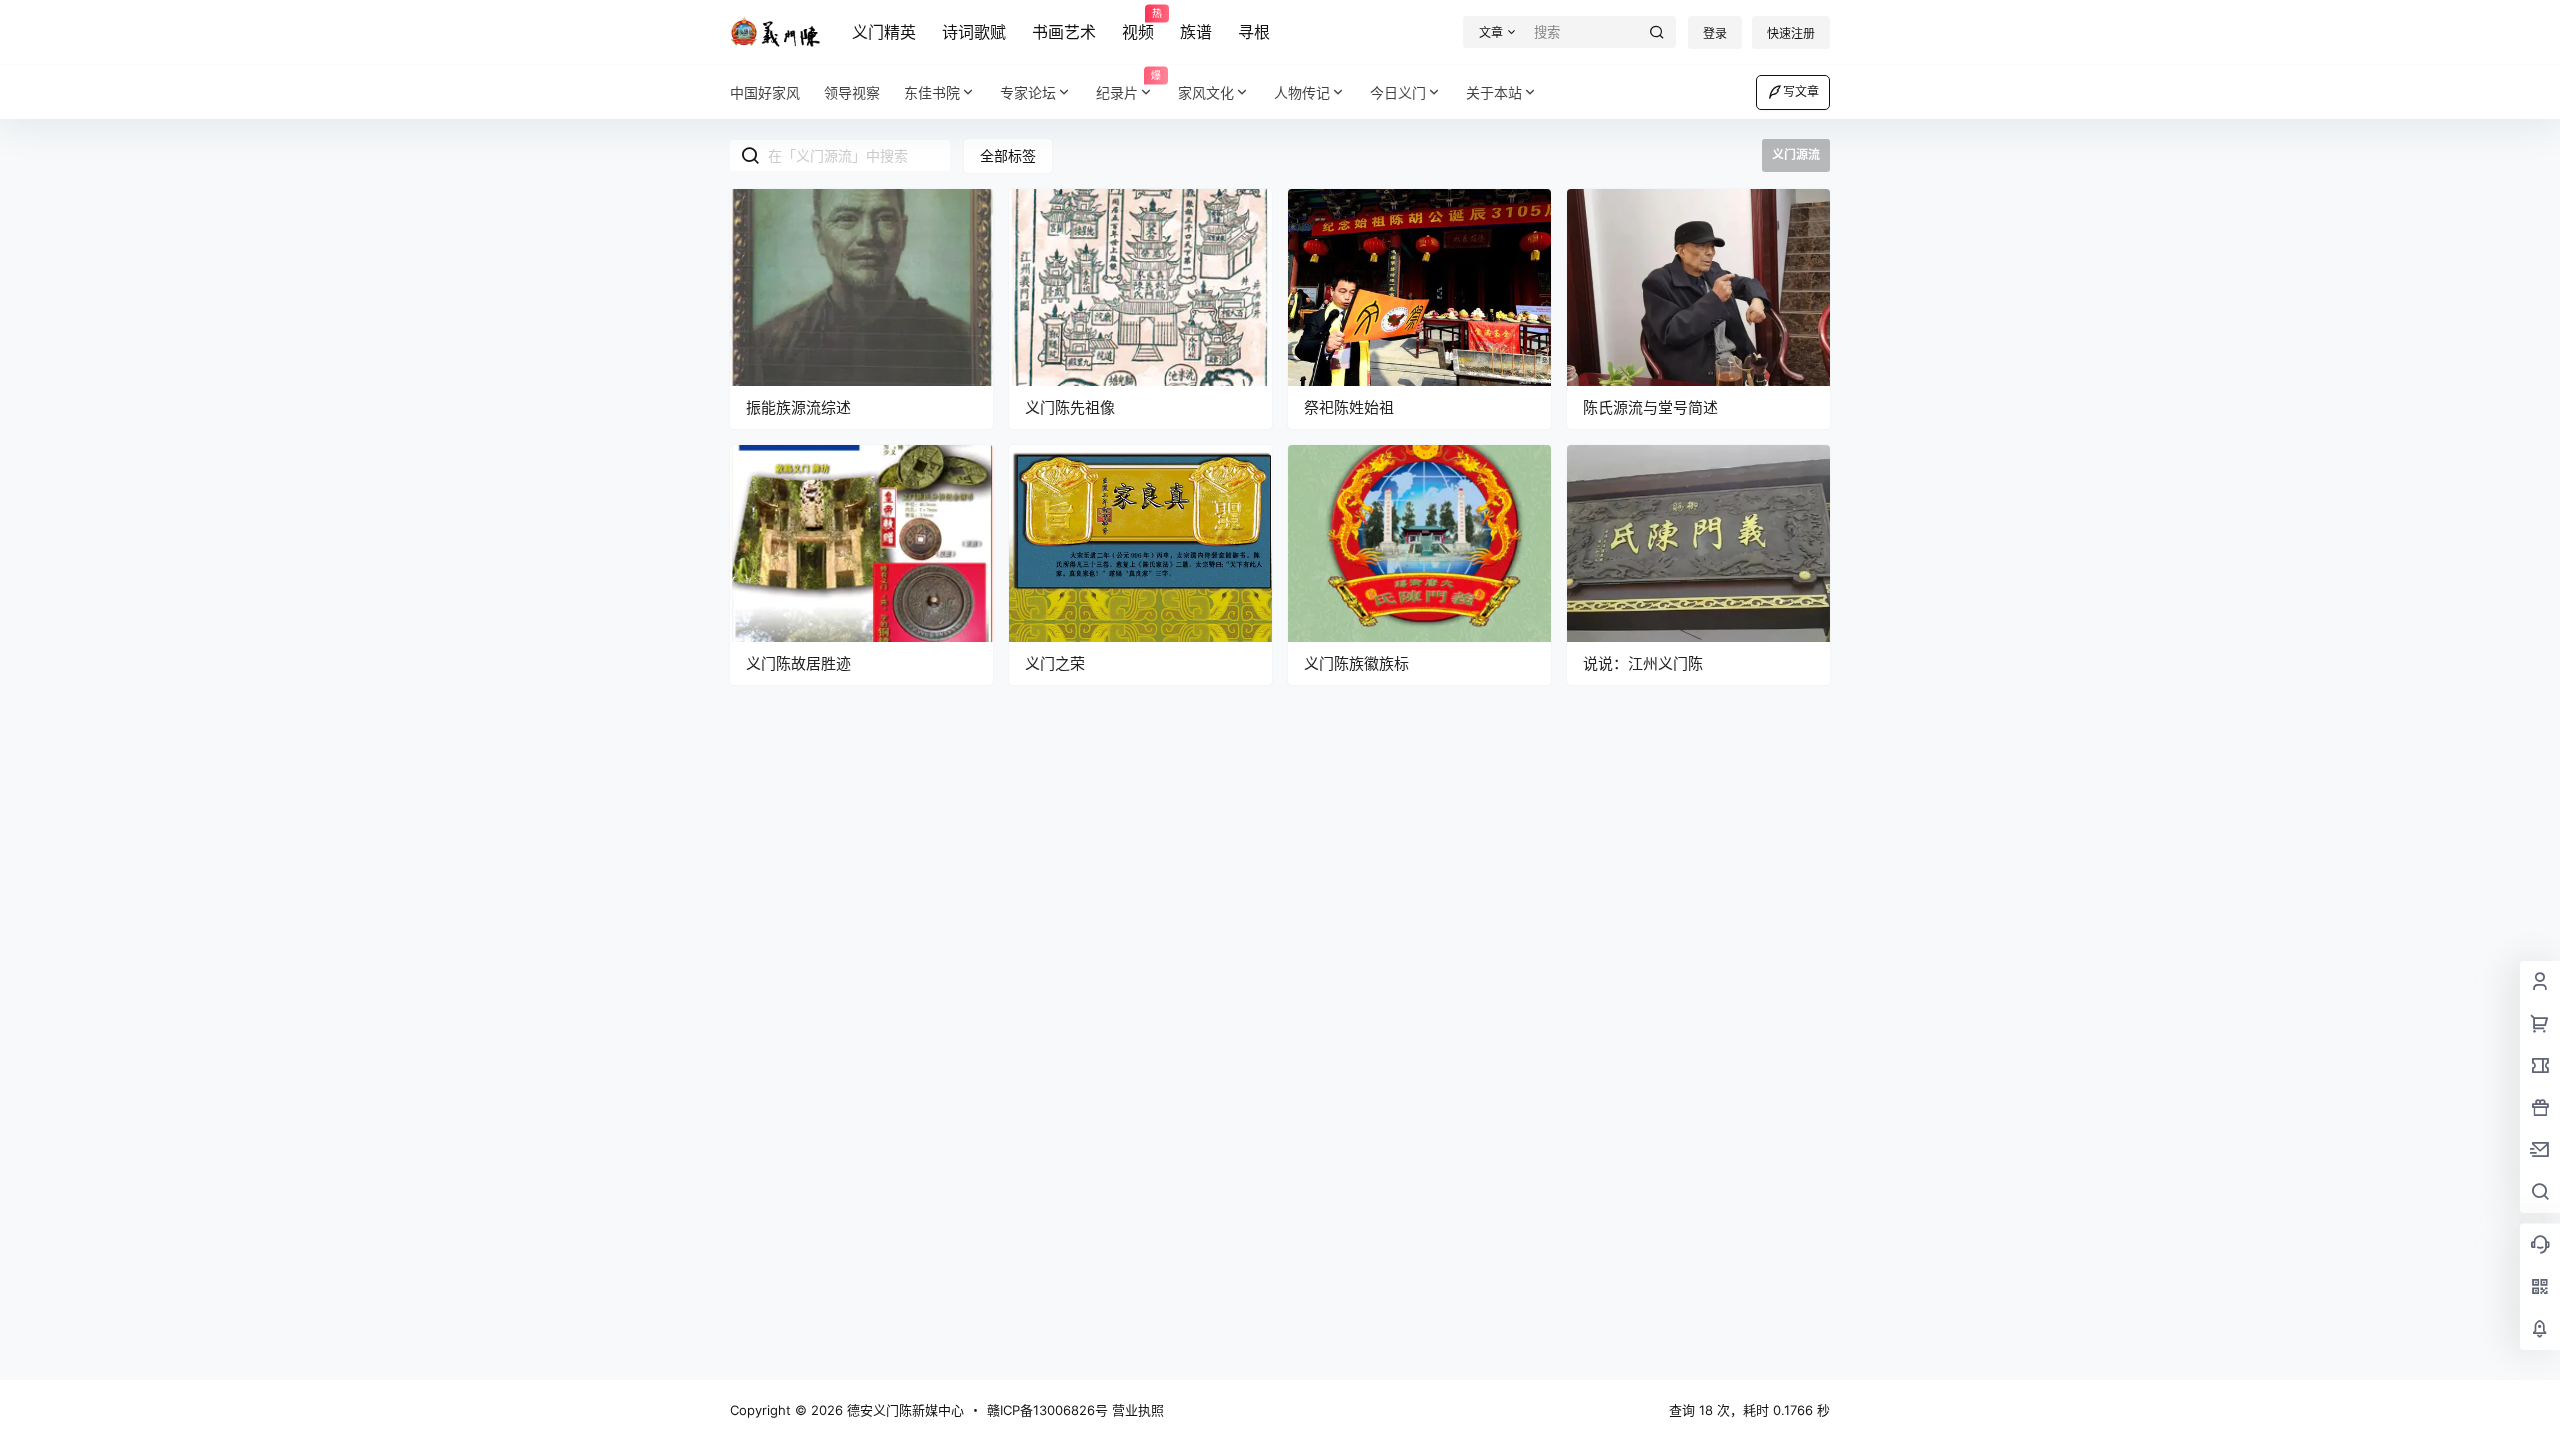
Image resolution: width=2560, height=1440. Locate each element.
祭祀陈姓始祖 (1349, 407)
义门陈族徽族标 (1356, 663)
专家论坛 (1028, 92)
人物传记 (1302, 92)
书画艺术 (1064, 32)
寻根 (1254, 32)
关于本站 (1494, 92)
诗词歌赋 (974, 32)
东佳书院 (932, 92)
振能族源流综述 (798, 407)
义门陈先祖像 (1070, 407)
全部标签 (1008, 155)
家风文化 (1206, 92)
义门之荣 (1055, 663)
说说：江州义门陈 (1643, 663)
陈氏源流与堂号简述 (1650, 407)
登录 (1715, 33)
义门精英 (884, 32)
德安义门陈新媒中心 (903, 1410)
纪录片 (1128, 85)
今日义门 (1398, 92)
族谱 (1196, 32)
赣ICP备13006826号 (1047, 1410)
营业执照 (1138, 1410)
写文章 (1801, 91)
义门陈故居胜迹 (798, 663)
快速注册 (1791, 33)
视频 (1138, 25)
